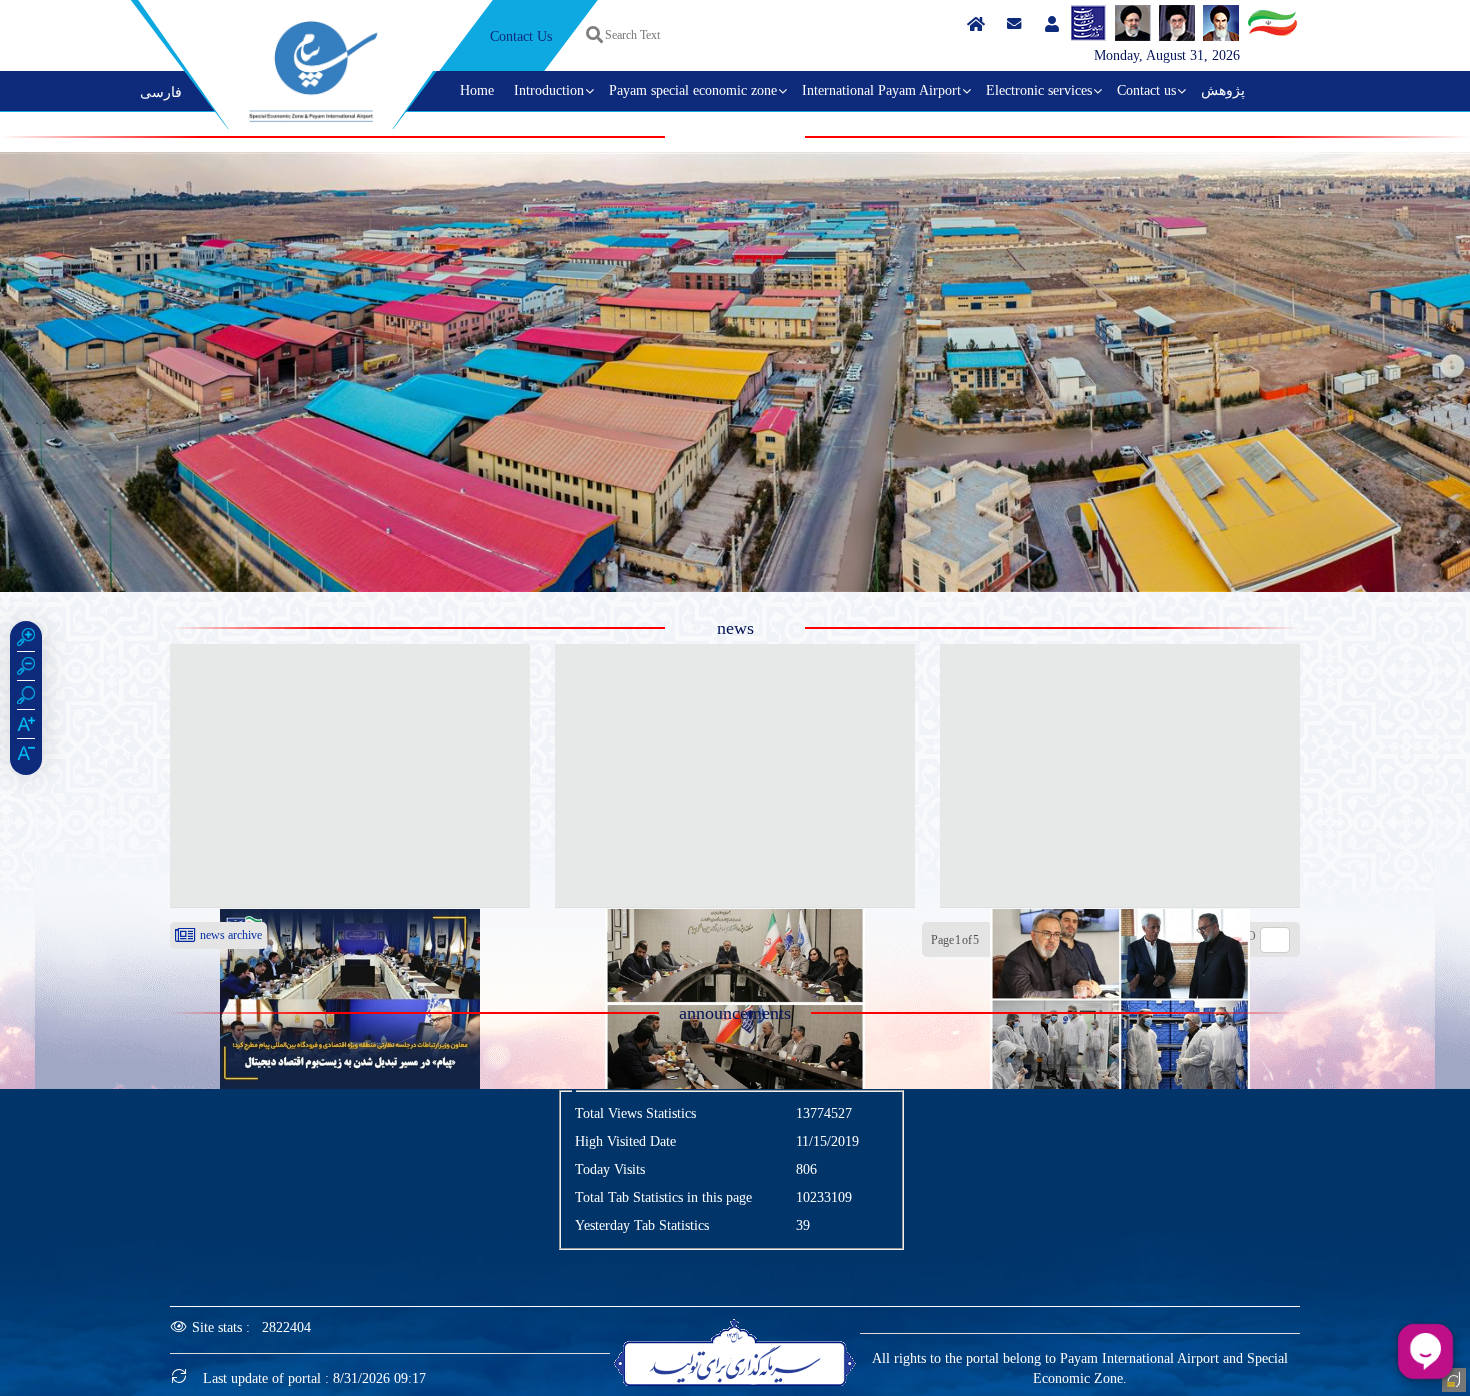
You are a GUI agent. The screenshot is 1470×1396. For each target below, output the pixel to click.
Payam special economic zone (693, 90)
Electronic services (1039, 90)
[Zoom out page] (26, 669)
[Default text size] (26, 756)
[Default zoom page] (26, 698)
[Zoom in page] (26, 640)
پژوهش (1223, 90)
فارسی (161, 92)
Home (477, 90)
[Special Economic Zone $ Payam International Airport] (313, 71)
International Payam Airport (881, 90)
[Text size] (26, 727)
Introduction (549, 90)
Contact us (1146, 90)
